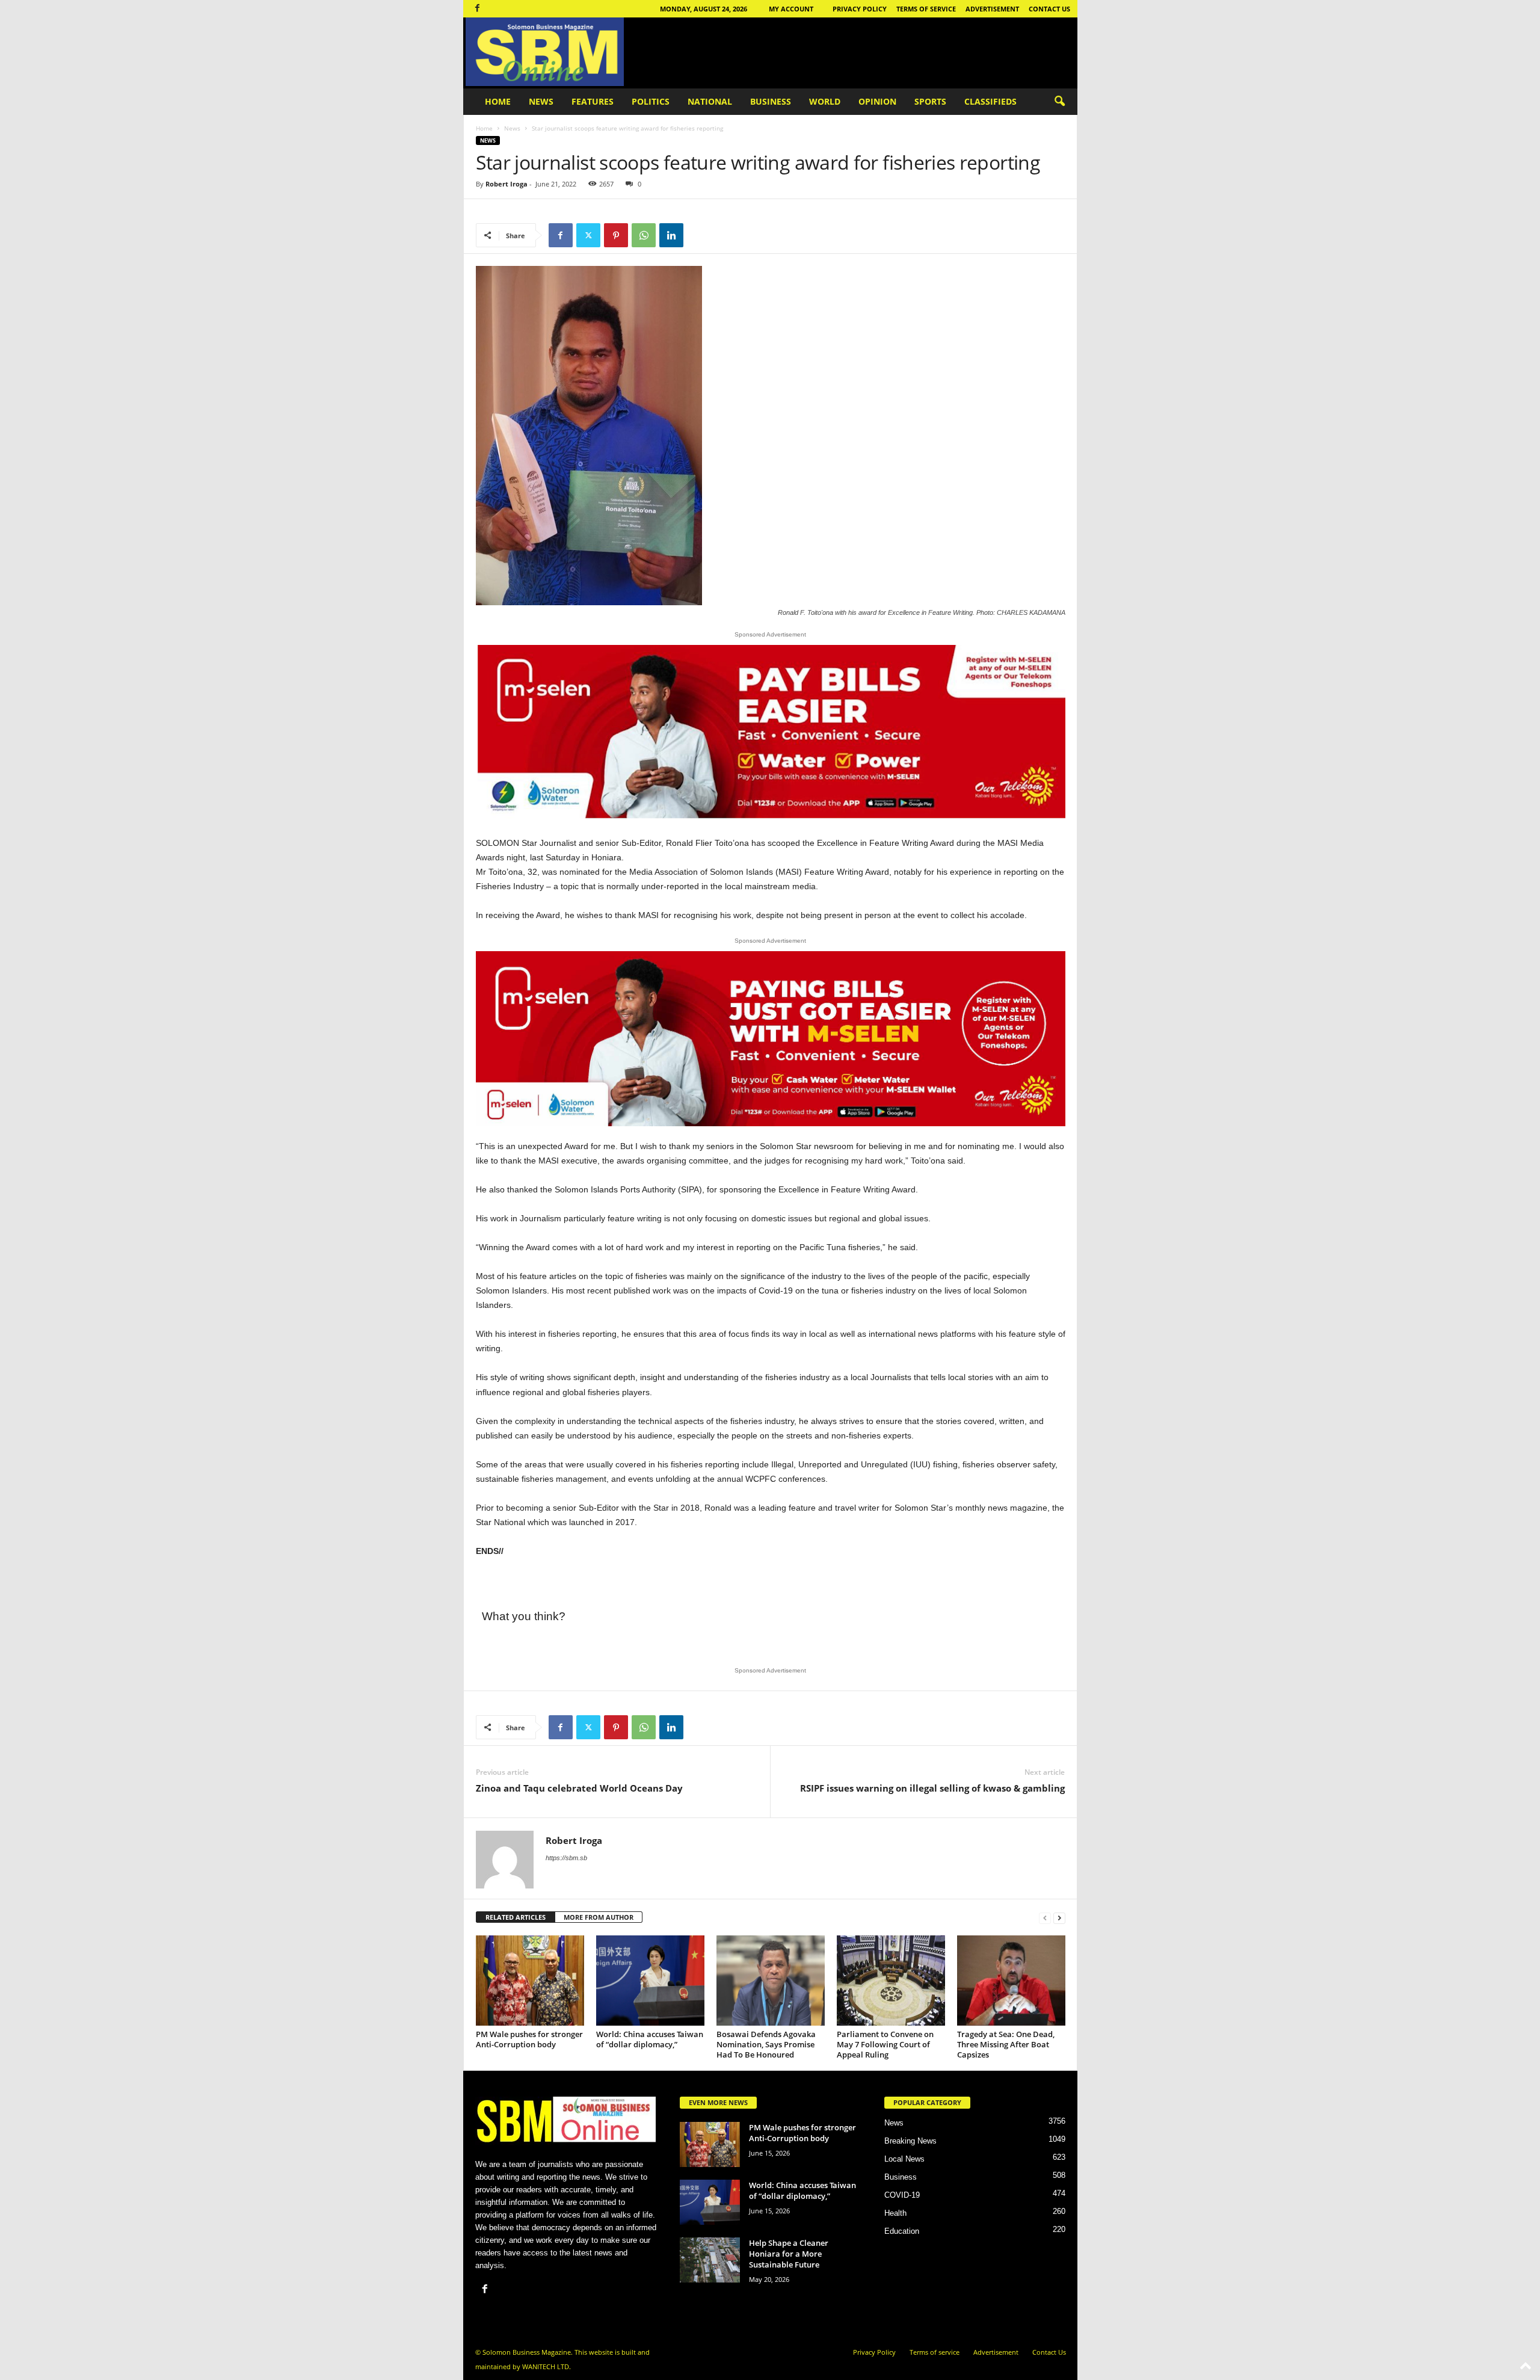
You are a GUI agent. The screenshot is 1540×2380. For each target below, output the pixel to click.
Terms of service (926, 9)
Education (902, 2231)
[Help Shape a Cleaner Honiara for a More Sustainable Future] (710, 2260)
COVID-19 (902, 2195)
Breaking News (910, 2141)
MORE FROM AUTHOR (599, 1917)
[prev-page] (1045, 1918)
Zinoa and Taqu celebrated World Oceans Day (579, 1788)
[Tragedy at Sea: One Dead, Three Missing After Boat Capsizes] (1011, 1981)
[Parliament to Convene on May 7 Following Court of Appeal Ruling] (891, 1981)
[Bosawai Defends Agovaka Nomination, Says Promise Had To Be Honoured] (771, 1981)
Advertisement (992, 9)
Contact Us (1049, 9)
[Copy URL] (699, 235)
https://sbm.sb (566, 1858)
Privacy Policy (860, 9)
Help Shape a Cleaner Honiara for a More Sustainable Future (789, 2254)
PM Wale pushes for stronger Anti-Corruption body (529, 2039)
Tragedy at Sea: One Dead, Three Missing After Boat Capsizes (1006, 2044)
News (541, 101)
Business (771, 101)
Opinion (877, 101)
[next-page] (1059, 1918)
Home (498, 101)
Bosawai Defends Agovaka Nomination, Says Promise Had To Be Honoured (766, 2044)
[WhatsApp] (644, 235)
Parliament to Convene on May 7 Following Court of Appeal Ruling (885, 2044)
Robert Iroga (507, 184)
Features (593, 101)
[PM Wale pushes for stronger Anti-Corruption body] (530, 1981)
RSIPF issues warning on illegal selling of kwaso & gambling (932, 1788)
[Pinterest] (616, 235)
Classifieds (990, 101)
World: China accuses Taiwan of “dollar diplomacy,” (650, 2039)
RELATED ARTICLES (516, 1917)
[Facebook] (478, 9)
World (825, 101)
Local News (904, 2159)
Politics (651, 101)
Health (895, 2213)
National (710, 101)
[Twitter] (588, 235)
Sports (930, 101)
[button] (1059, 102)
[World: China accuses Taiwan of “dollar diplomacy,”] (650, 1981)
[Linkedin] (671, 235)
